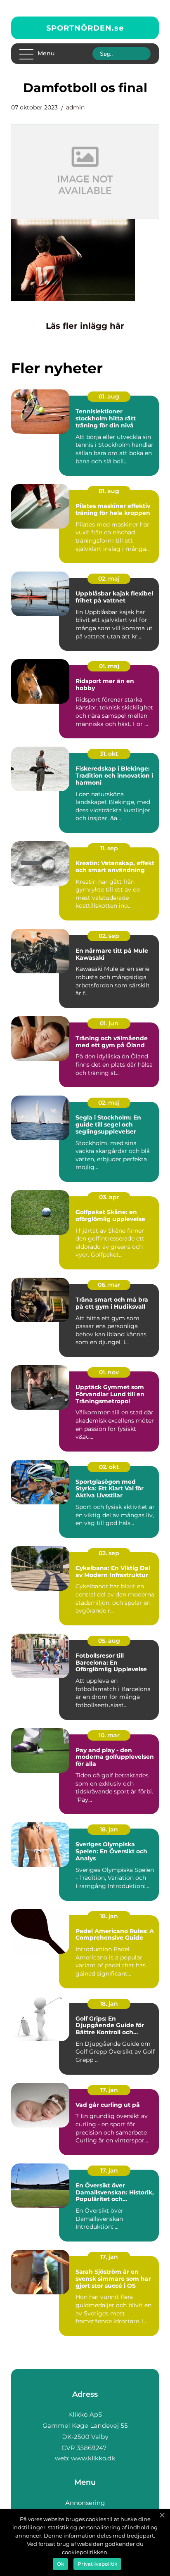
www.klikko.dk (93, 2458)
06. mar (109, 1285)
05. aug (109, 1641)
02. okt (109, 1467)
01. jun (109, 1023)
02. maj (109, 579)
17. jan (109, 2090)
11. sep (109, 848)
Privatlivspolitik (97, 2564)
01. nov (109, 1372)
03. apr (109, 1197)
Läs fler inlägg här (85, 326)
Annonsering (85, 2503)
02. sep (109, 936)
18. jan (109, 1829)
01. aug (109, 396)
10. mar (109, 1735)
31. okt (109, 754)
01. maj (109, 666)
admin (75, 107)
